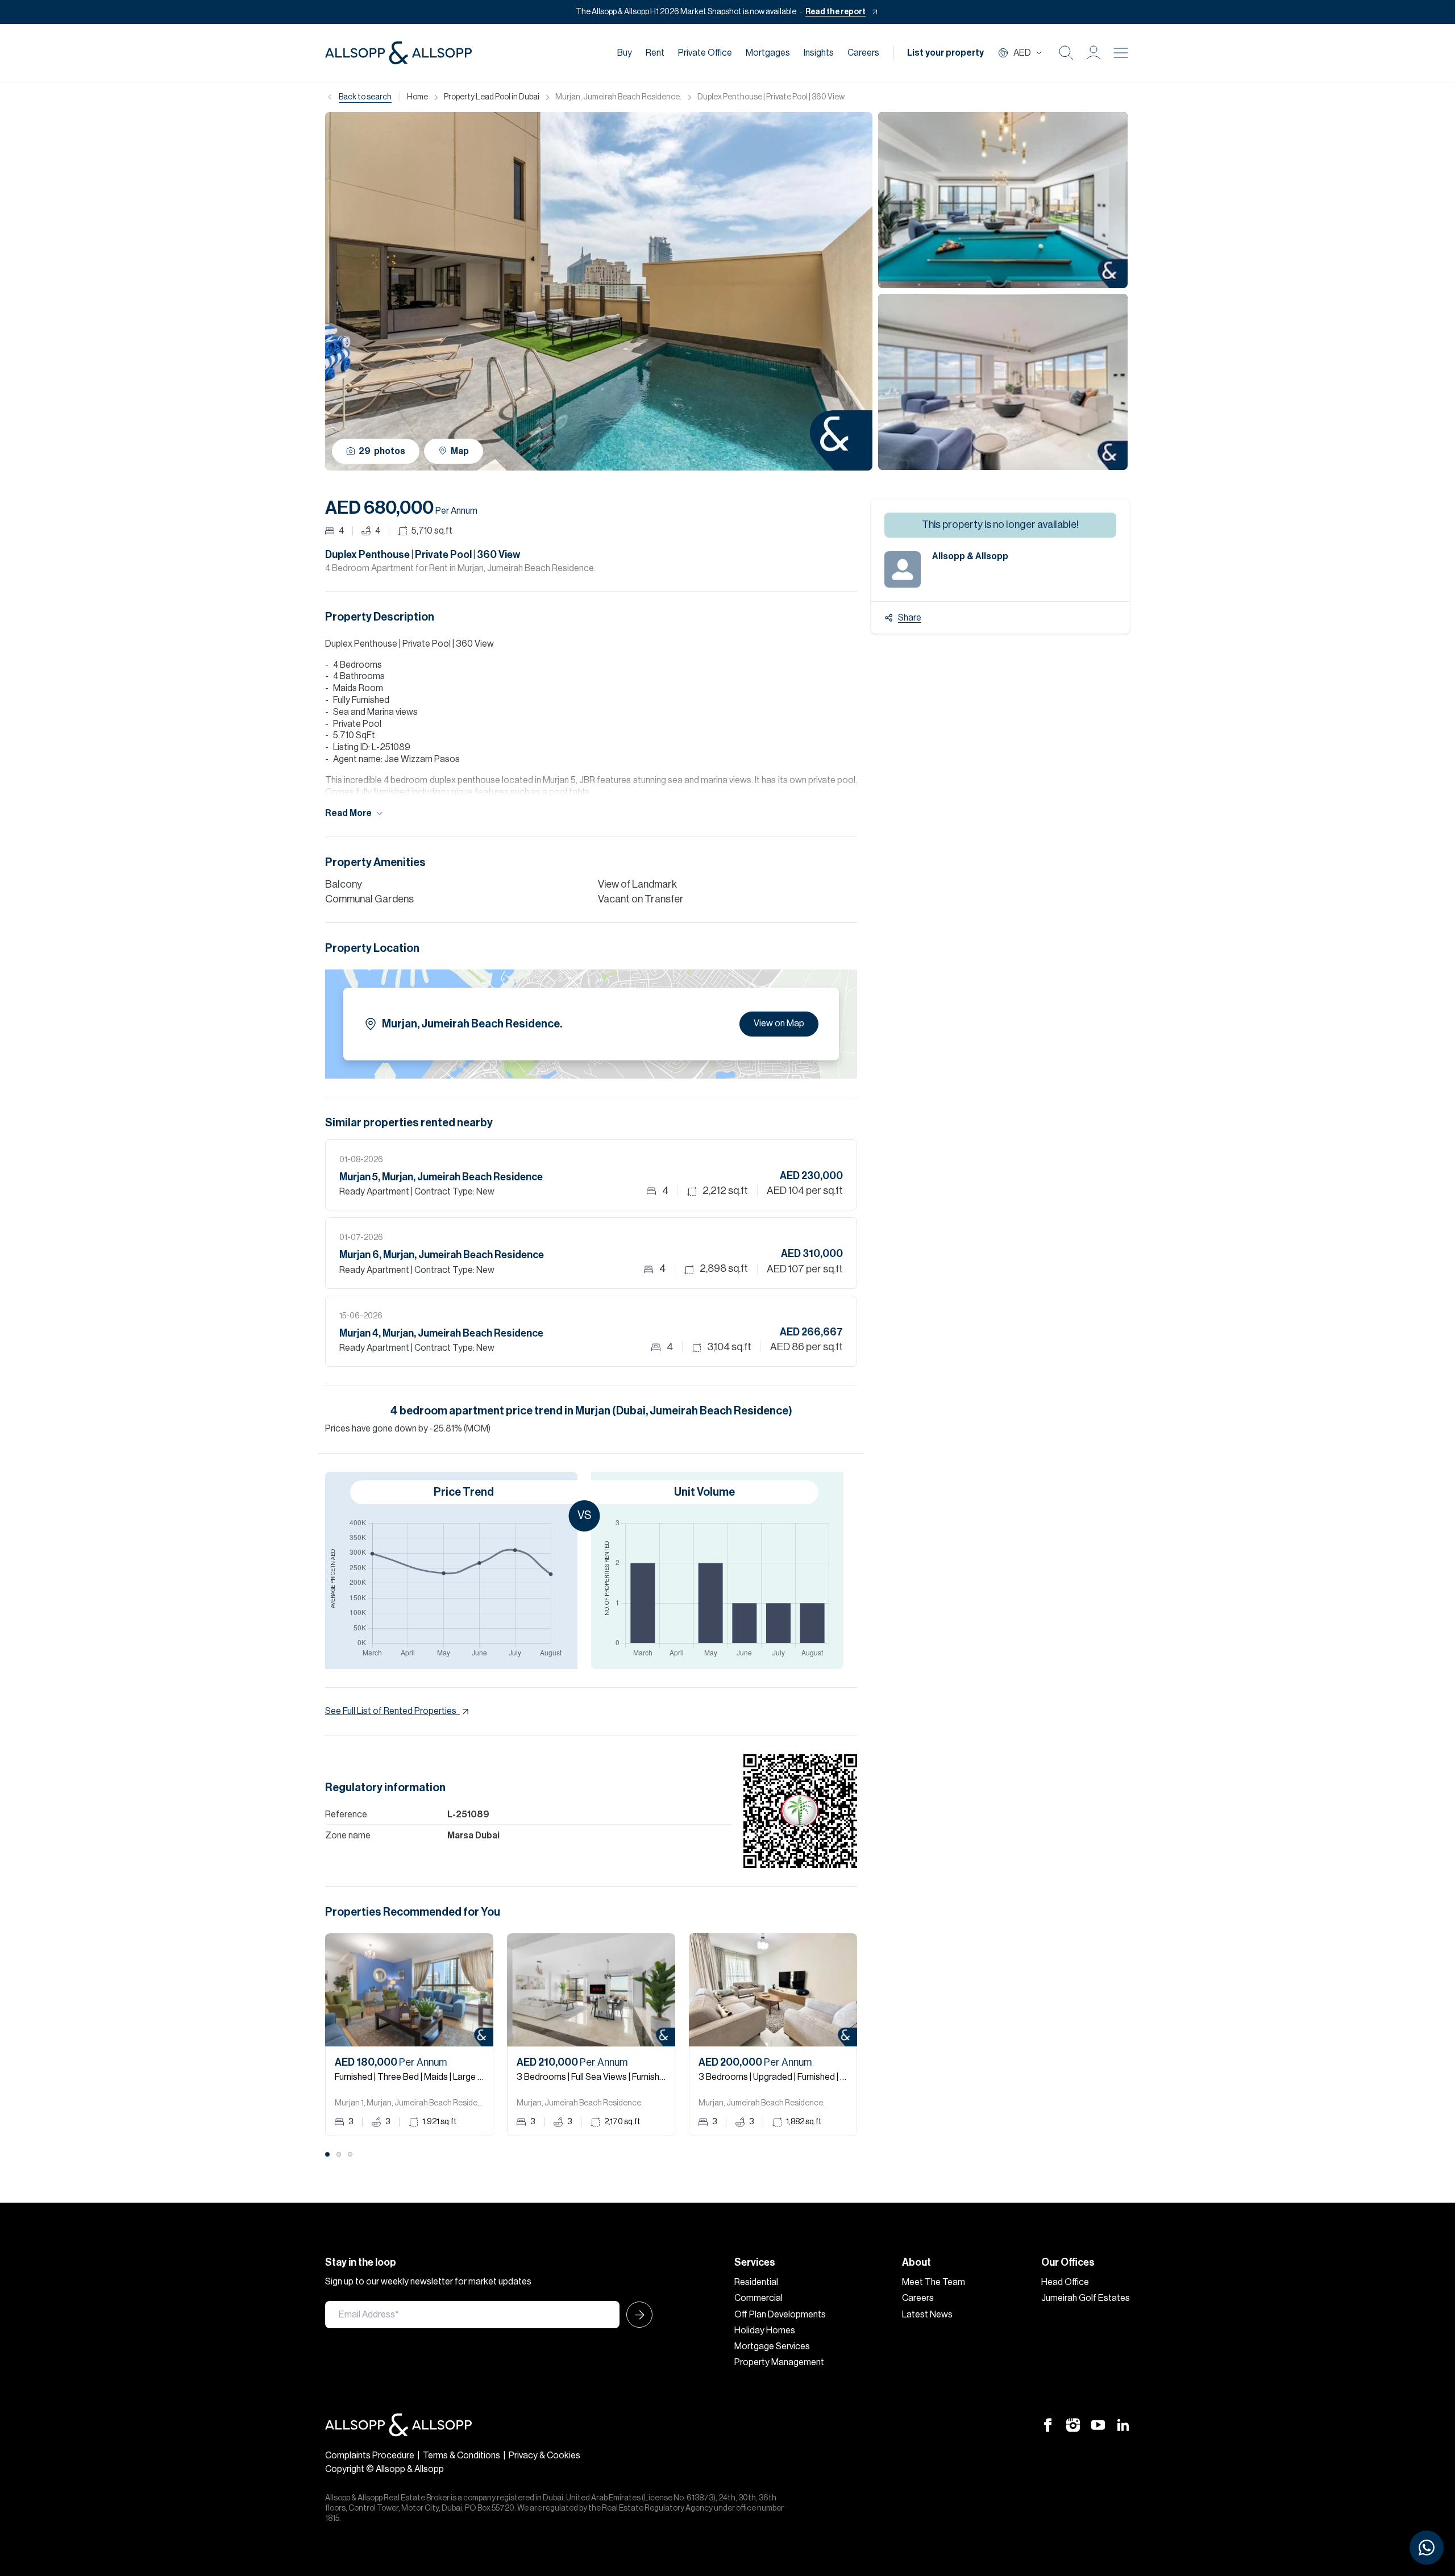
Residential (756, 2282)
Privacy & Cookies (544, 2456)
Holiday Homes (765, 2331)
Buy (625, 53)
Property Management (779, 2362)
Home (417, 97)
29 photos (382, 451)
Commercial (758, 2298)
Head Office (1065, 2282)
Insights (819, 53)
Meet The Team (934, 2282)
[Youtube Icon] (1098, 2425)
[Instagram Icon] (1073, 2425)
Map (460, 451)
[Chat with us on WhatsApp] (1427, 2548)
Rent (655, 53)
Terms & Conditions (462, 2456)
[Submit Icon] (636, 2315)
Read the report (835, 12)
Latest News (927, 2315)
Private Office (705, 53)
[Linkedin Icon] (1123, 2425)
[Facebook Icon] (1048, 2425)
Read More (348, 813)
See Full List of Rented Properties (391, 1711)
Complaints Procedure (370, 2456)
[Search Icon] (1066, 53)
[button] (1094, 53)
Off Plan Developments (780, 2315)
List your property (945, 53)
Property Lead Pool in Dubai (492, 97)
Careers (863, 53)
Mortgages (768, 53)
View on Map (779, 1023)
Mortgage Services (772, 2346)
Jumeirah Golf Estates (1086, 2298)
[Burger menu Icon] (1121, 53)
